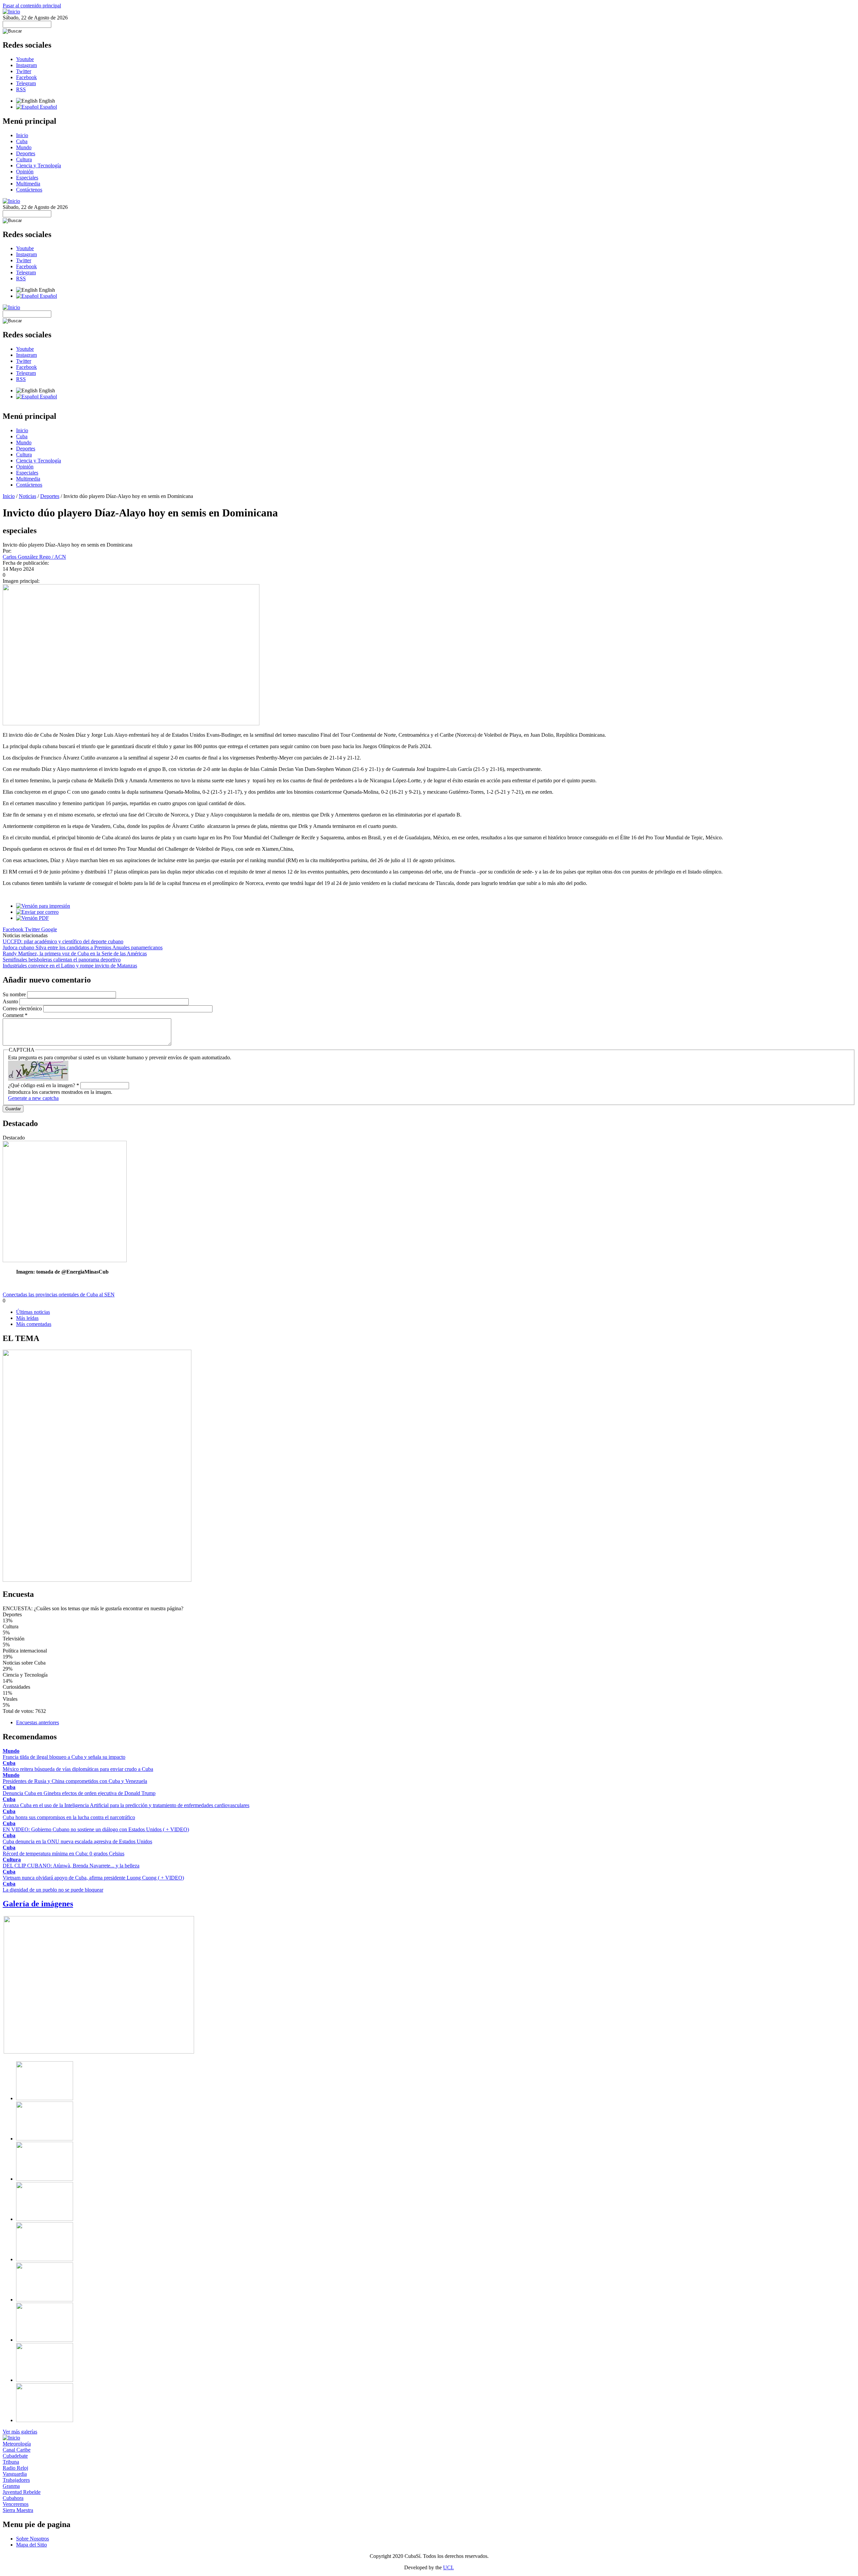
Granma (11, 2486)
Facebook (26, 77)
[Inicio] (11, 12)
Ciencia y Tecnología (39, 165)
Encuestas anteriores (38, 1722)
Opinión (25, 172)
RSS (21, 89)
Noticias (27, 496)
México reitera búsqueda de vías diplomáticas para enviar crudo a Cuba (78, 1769)
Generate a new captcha (33, 1098)
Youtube (25, 59)
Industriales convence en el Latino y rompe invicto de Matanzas (70, 966)
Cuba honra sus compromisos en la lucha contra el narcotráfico (69, 1817)
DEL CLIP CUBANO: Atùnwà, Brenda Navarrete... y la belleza (71, 1866)
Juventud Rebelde (22, 2492)
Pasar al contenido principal (32, 6)
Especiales (27, 178)
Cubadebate (15, 2456)
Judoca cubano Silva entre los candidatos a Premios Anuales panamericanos (83, 947)
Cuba (22, 141)
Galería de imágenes (38, 1904)
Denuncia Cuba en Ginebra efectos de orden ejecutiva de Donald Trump (79, 1793)
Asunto (11, 1001)
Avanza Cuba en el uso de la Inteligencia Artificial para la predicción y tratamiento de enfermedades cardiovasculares (126, 1805)
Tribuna (11, 2462)
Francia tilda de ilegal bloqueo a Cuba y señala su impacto (64, 1757)
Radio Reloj (15, 2468)
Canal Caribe (17, 2450)
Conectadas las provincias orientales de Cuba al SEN (59, 1295)
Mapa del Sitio (32, 2545)
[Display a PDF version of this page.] (33, 918)
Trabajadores (16, 2480)
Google (49, 929)
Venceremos (16, 2504)
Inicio (22, 135)
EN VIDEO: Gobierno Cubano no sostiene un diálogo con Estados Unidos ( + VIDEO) (96, 1829)
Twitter (24, 71)
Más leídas (27, 1318)
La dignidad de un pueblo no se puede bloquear (53, 1890)
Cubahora (13, 2498)
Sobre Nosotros (33, 2539)
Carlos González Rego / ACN (34, 557)
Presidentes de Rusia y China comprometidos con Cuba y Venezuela (75, 1781)
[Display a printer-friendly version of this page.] (43, 906)
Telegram (26, 83)
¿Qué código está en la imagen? (44, 1085)
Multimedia (28, 184)
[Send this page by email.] (37, 912)
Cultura (24, 159)
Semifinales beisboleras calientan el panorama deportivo (62, 960)
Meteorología (17, 2444)
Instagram (26, 65)
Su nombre (15, 994)
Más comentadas (34, 1324)
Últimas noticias (33, 1312)
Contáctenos (29, 190)
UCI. (448, 2567)
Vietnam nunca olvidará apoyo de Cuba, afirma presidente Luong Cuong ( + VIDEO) (93, 1878)
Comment (15, 1015)
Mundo (24, 147)
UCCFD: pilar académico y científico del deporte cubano (63, 941)
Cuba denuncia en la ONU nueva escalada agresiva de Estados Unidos (77, 1841)
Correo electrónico (23, 1009)
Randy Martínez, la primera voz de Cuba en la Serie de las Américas (75, 954)
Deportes (26, 153)
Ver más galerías (20, 2432)
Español (48, 107)
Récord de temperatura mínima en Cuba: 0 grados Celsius (64, 1854)
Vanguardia (15, 2474)
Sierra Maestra (18, 2510)
